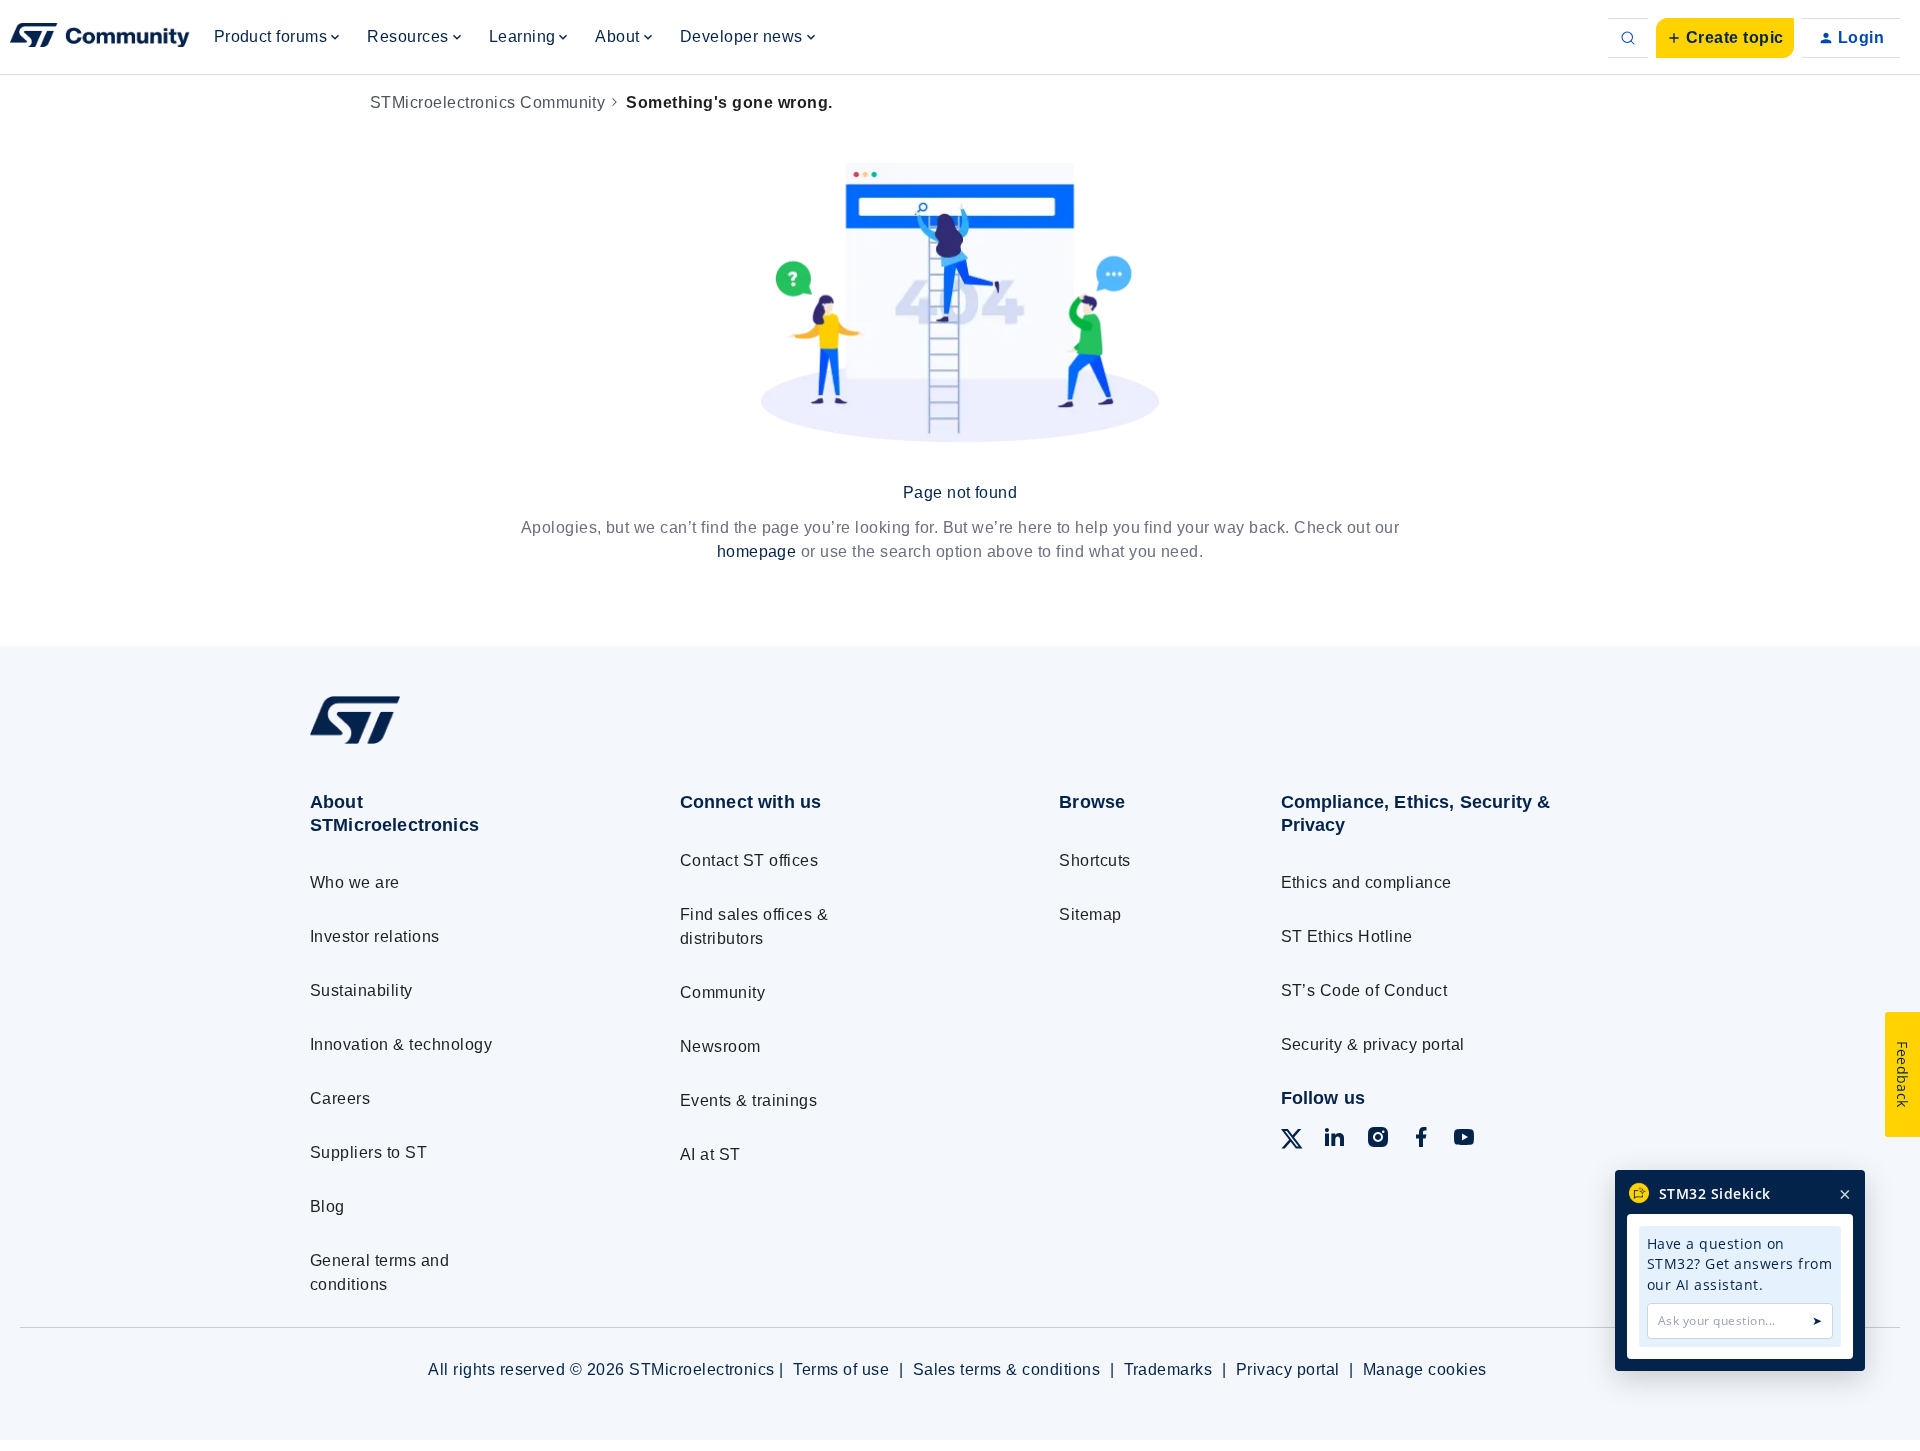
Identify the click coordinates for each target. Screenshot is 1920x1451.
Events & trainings (749, 1100)
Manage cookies (1425, 1369)
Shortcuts (1094, 860)
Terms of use (841, 1369)
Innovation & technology (401, 1044)
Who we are (355, 882)
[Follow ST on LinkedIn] (1334, 1140)
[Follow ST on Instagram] (1378, 1140)
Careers (340, 1098)
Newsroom (720, 1046)
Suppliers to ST (368, 1152)
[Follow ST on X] (1292, 1142)
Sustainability (361, 990)
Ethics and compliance (1366, 882)
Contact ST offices (749, 860)
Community (722, 992)
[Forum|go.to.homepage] (100, 38)
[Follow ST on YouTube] (1464, 1140)
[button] (1725, 38)
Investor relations (375, 936)
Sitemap (1090, 914)
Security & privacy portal (1373, 1044)
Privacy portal (1288, 1369)
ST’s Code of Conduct (1364, 990)
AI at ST (710, 1154)
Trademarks (1168, 1369)
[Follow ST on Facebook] (1421, 1140)
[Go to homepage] (457, 743)
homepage (757, 551)
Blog (327, 1206)
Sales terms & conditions (1007, 1369)
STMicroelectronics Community (487, 102)
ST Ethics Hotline (1347, 936)
